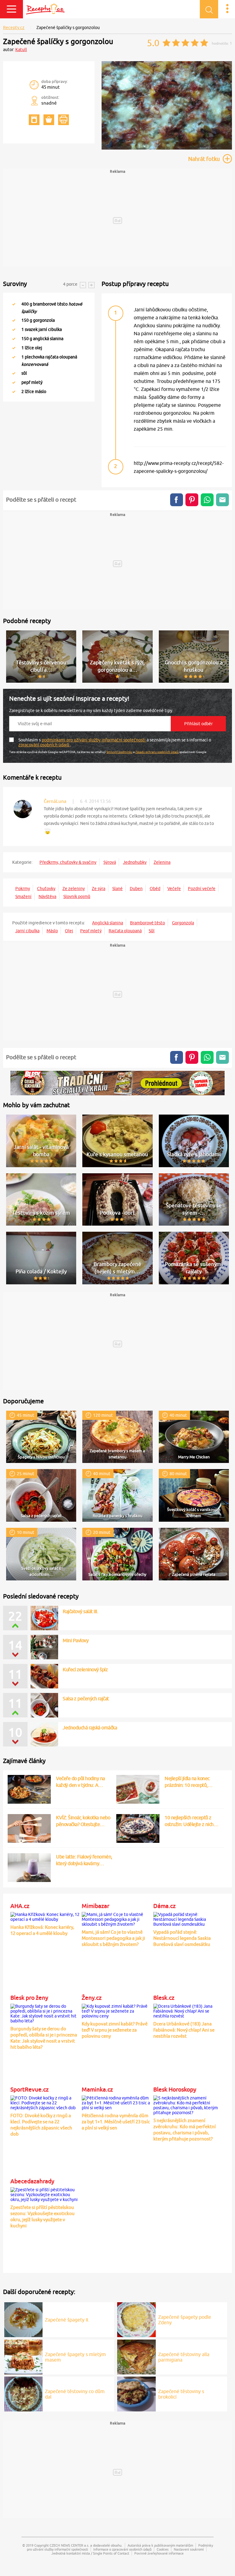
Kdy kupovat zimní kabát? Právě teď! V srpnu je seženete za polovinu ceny (115, 2030)
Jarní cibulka (27, 931)
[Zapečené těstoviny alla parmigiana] (136, 2356)
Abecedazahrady (32, 2181)
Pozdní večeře (202, 889)
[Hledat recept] (209, 9)
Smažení (23, 896)
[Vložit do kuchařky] (34, 120)
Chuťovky (46, 889)
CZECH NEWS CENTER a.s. (69, 2545)
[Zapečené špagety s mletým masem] (24, 2356)
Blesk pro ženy (29, 1998)
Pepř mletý (91, 931)
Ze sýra (99, 889)
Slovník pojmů (77, 896)
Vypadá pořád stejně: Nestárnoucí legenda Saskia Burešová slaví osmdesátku (182, 1938)
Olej (69, 931)
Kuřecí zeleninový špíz (85, 1669)
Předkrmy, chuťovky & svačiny (68, 862)
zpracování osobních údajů (44, 745)
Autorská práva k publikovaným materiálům (160, 2545)
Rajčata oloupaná (125, 931)
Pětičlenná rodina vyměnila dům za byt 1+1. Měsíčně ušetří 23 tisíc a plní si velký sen (116, 2122)
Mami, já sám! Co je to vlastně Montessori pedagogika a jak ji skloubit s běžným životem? (113, 1938)
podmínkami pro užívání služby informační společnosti (94, 740)
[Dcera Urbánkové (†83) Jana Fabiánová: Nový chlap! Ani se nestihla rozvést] (188, 2010)
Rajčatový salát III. (80, 1611)
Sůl (152, 931)
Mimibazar (95, 1906)
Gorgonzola (183, 923)
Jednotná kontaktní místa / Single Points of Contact (90, 2553)
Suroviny (15, 284)
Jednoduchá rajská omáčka (90, 1728)
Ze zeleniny (74, 889)
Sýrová (110, 862)
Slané (117, 889)
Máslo (52, 931)
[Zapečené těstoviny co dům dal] (24, 2393)
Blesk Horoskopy (175, 2089)
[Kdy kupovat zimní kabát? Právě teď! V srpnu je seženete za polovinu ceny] (116, 2010)
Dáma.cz (164, 1906)
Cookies (163, 2549)
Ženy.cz (92, 1998)
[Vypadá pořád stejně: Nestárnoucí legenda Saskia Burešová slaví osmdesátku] (188, 1918)
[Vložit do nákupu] (49, 120)
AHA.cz (20, 1906)
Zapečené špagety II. (67, 2320)
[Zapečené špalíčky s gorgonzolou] (167, 148)
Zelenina (162, 862)
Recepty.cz (14, 28)
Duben (136, 889)
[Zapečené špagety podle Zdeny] (136, 2319)
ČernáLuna (55, 801)
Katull (21, 50)
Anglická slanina (108, 923)
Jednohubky (135, 862)
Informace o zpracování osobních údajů (122, 2549)
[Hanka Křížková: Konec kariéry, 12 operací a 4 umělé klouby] (45, 1916)
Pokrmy (23, 889)
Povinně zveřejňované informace (159, 2553)
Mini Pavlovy (76, 1640)
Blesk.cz (164, 1998)
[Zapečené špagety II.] (24, 2319)
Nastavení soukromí (189, 2549)
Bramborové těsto (147, 923)
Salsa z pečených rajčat (86, 1698)
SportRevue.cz (30, 2089)
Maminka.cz (97, 2089)
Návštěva (47, 896)
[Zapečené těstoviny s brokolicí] (136, 2393)
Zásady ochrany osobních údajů (157, 752)
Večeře (174, 889)
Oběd (155, 889)
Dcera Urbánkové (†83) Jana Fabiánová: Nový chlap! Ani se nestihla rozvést (184, 2030)
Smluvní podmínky (119, 752)
